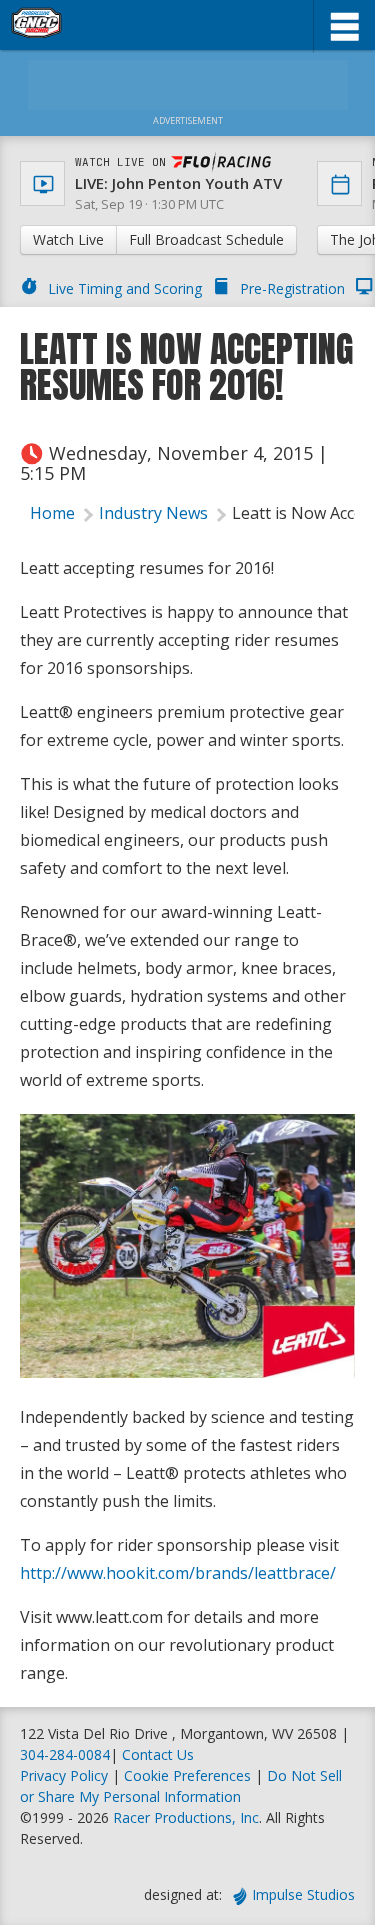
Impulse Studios (303, 1894)
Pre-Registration (292, 288)
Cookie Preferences (189, 1775)
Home (52, 513)
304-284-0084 (65, 1754)
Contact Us (158, 1754)
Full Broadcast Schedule (206, 239)
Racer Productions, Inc (186, 1817)
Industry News (153, 513)
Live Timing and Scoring (125, 288)
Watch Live (68, 239)
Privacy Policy (64, 1775)
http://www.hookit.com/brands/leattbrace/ (178, 1573)
